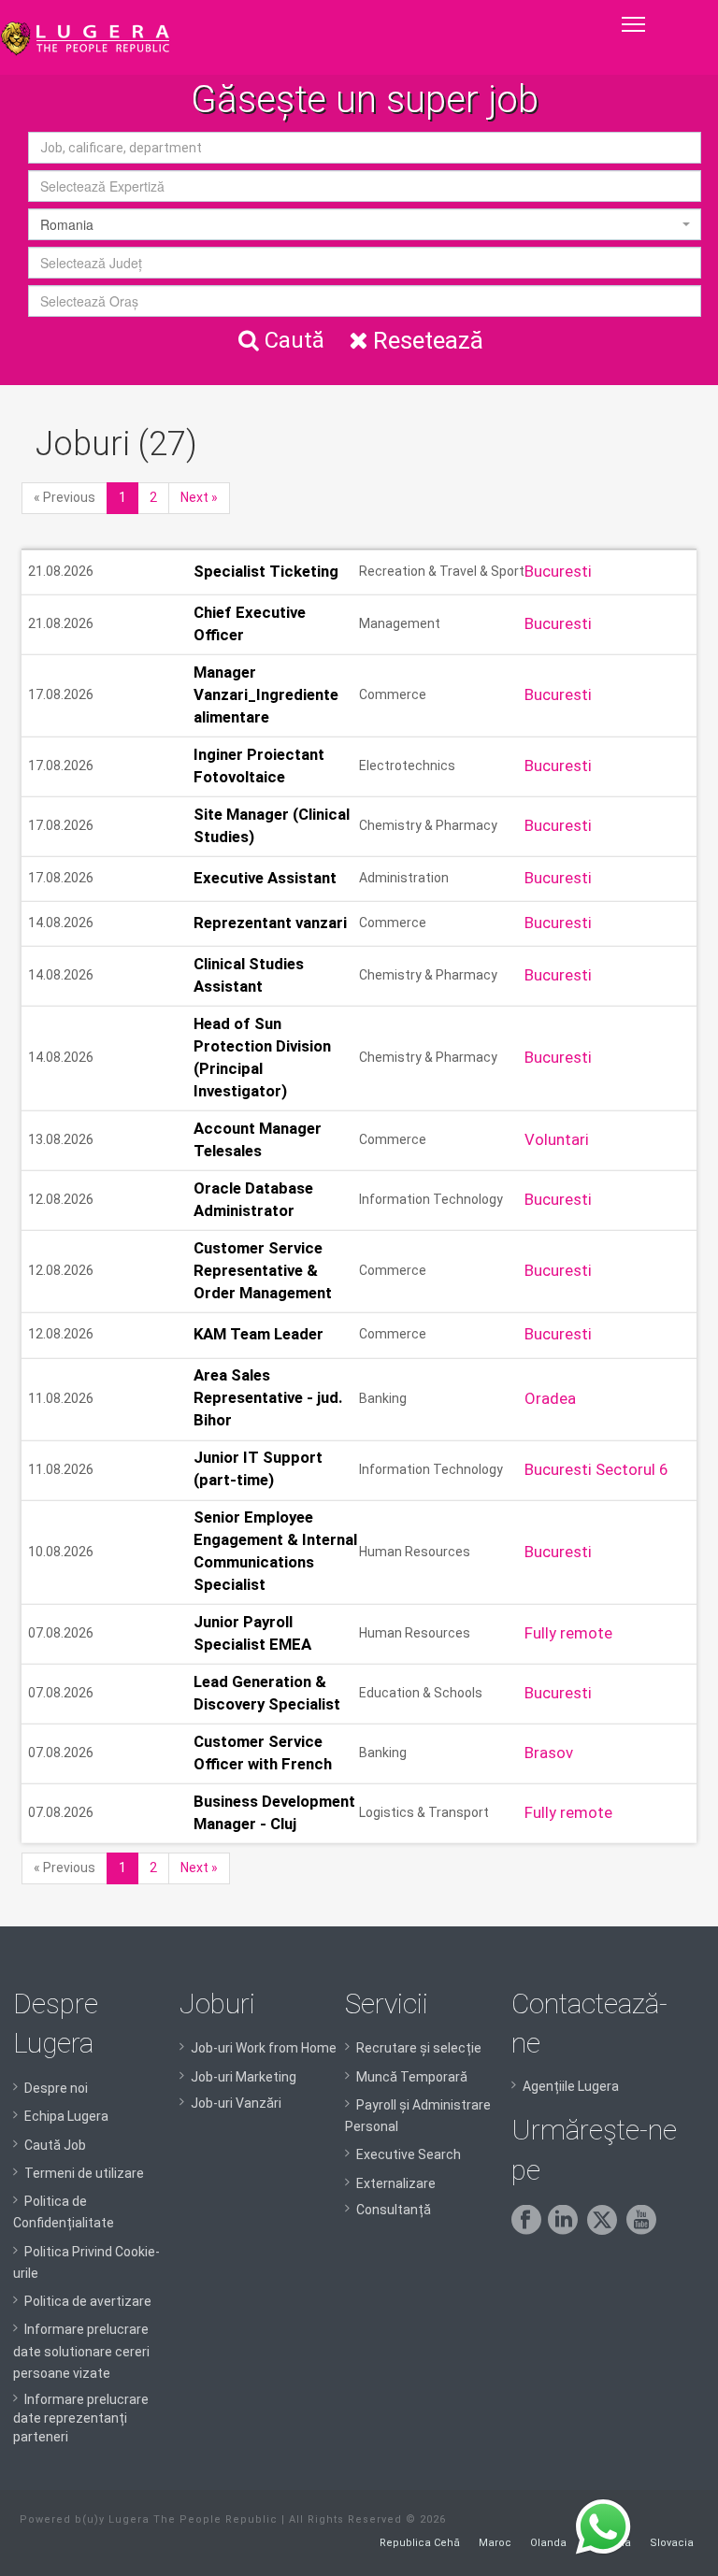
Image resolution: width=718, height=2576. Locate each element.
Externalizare (396, 2183)
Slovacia (672, 2543)
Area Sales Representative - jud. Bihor (268, 1398)
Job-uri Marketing (244, 2077)
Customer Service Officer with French (263, 1753)
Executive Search (409, 2154)
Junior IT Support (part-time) (258, 1469)
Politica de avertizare (88, 2301)
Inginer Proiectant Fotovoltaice (259, 766)
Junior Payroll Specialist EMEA (252, 1633)
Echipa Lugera (66, 2116)
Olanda (548, 2543)
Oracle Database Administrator (253, 1199)
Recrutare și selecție (419, 2048)
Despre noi (56, 2088)
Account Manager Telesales (258, 1139)
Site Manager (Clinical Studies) (272, 825)
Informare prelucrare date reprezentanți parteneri (81, 2418)
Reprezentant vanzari (270, 923)
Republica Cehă (420, 2543)
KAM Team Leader (258, 1334)
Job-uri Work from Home (264, 2048)
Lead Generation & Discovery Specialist (267, 1693)
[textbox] (365, 186)
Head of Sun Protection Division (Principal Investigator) (262, 1057)
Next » (199, 497)
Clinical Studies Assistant (249, 975)
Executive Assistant (265, 878)
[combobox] (365, 186)
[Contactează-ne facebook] (530, 2230)
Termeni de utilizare (84, 2173)
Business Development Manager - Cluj (274, 1812)
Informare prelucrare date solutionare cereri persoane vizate (81, 2351)
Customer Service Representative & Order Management (263, 1270)
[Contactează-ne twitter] (605, 2230)
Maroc (495, 2543)
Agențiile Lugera (571, 2086)
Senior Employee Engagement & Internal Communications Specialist (275, 1552)
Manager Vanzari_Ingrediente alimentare (266, 694)
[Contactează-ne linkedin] (566, 2230)
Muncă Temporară (412, 2077)
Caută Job (55, 2145)
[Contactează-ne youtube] (645, 2230)
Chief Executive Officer (250, 623)
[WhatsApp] (603, 2527)
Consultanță (394, 2210)
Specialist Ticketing (266, 571)
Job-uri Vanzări (236, 2103)
